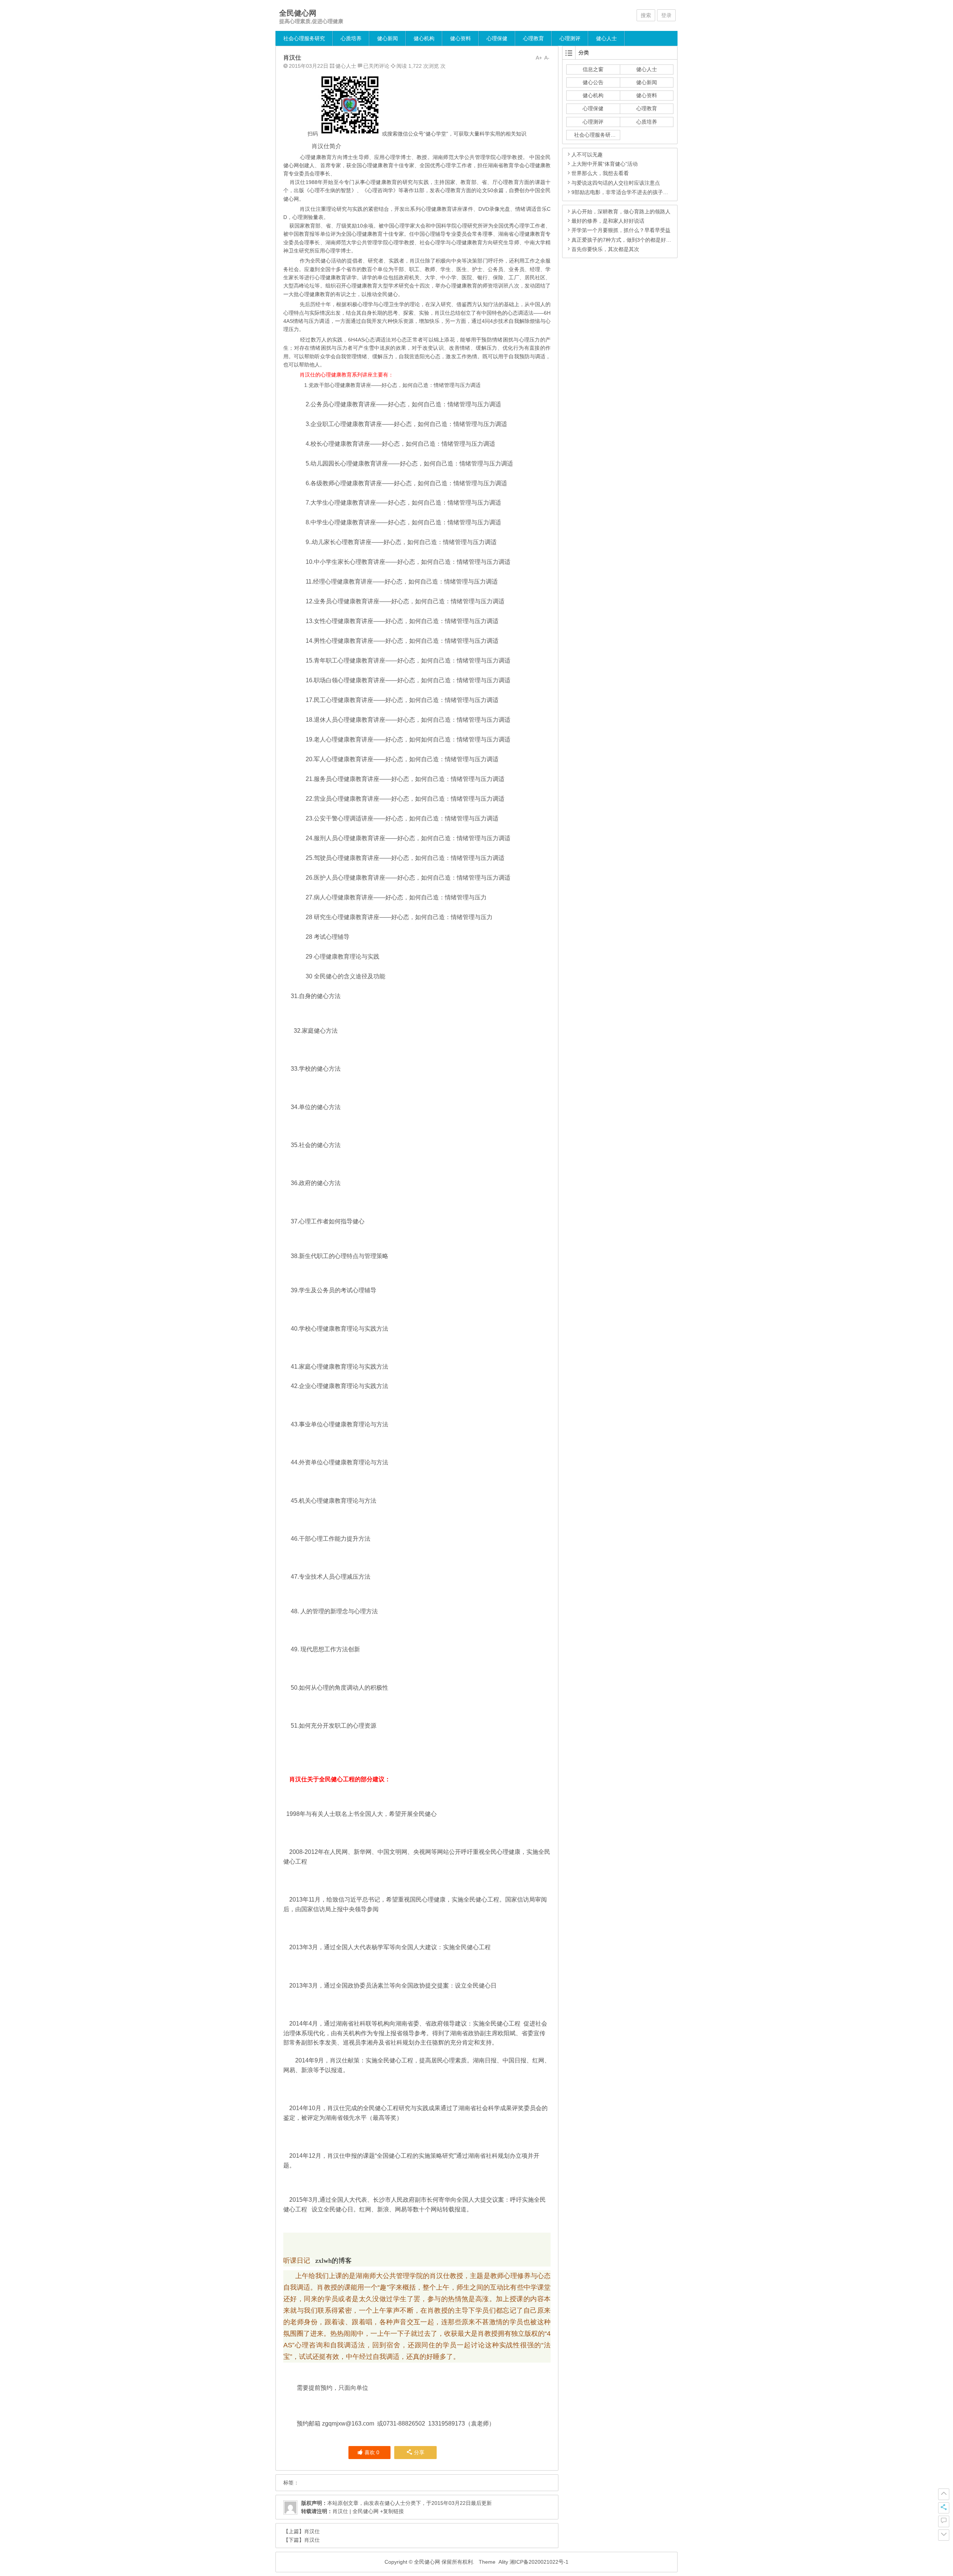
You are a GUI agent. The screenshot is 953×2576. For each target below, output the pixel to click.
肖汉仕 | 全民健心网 (356, 2511)
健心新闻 (388, 38)
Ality (503, 2562)
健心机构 (424, 38)
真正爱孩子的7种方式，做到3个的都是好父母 (624, 240)
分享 (419, 2452)
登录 (666, 15)
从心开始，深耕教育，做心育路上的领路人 (621, 212)
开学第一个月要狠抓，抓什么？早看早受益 (621, 230)
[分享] (944, 2508)
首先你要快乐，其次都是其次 (605, 249)
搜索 (646, 15)
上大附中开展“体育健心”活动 (605, 164)
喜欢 (372, 2452)
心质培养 (351, 38)
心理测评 (570, 38)
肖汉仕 (312, 2531)
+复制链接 (391, 2511)
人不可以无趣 (587, 155)
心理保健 (497, 38)
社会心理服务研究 (304, 38)
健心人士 (606, 38)
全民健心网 (298, 13)
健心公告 (593, 82)
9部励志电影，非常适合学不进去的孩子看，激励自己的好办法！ (646, 192)
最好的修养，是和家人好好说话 (608, 221)
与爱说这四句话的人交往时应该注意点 (616, 183)
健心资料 (460, 38)
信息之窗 (593, 69)
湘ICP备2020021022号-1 (539, 2562)
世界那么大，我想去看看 (600, 173)
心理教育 (533, 38)
